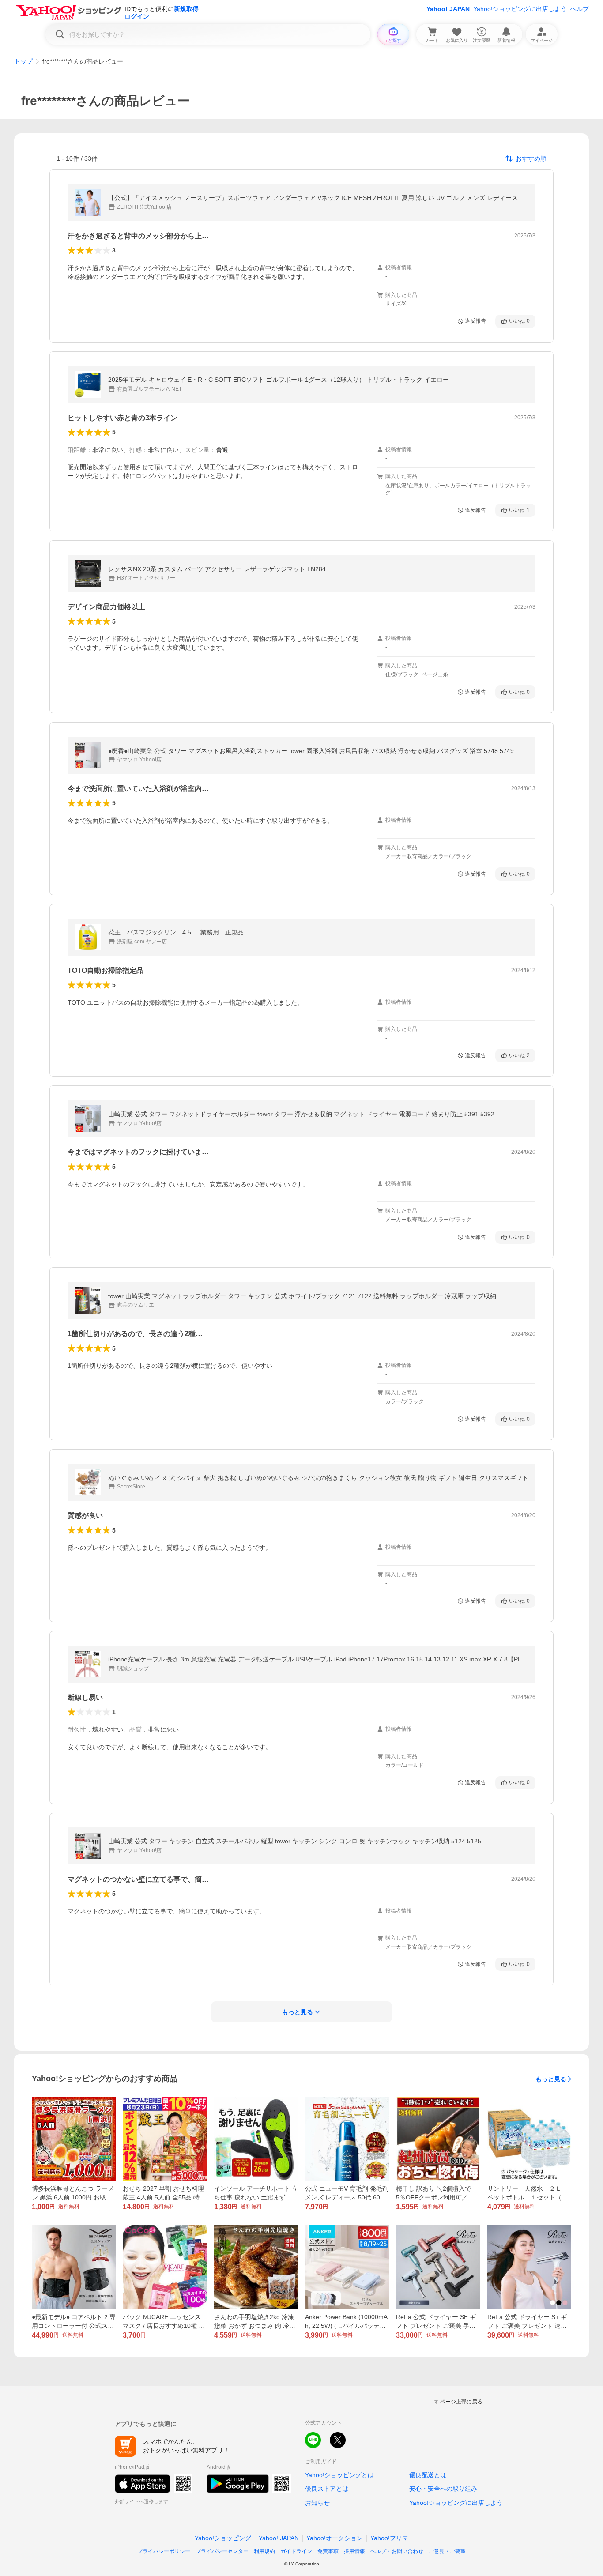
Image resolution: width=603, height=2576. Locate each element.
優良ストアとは (327, 2489)
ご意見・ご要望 (447, 2551)
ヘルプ (580, 9)
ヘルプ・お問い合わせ (397, 2551)
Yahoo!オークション (335, 2538)
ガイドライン (296, 2551)
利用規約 (264, 2551)
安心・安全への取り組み (443, 2489)
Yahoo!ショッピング (223, 2538)
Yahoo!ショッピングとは (339, 2475)
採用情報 (354, 2551)
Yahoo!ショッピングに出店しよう (520, 9)
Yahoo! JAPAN (448, 9)
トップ (23, 61)
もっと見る (551, 2079)
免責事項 (328, 2551)
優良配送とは (428, 2475)
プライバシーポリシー (164, 2551)
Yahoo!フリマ (389, 2538)
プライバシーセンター (222, 2551)
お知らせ (317, 2503)
